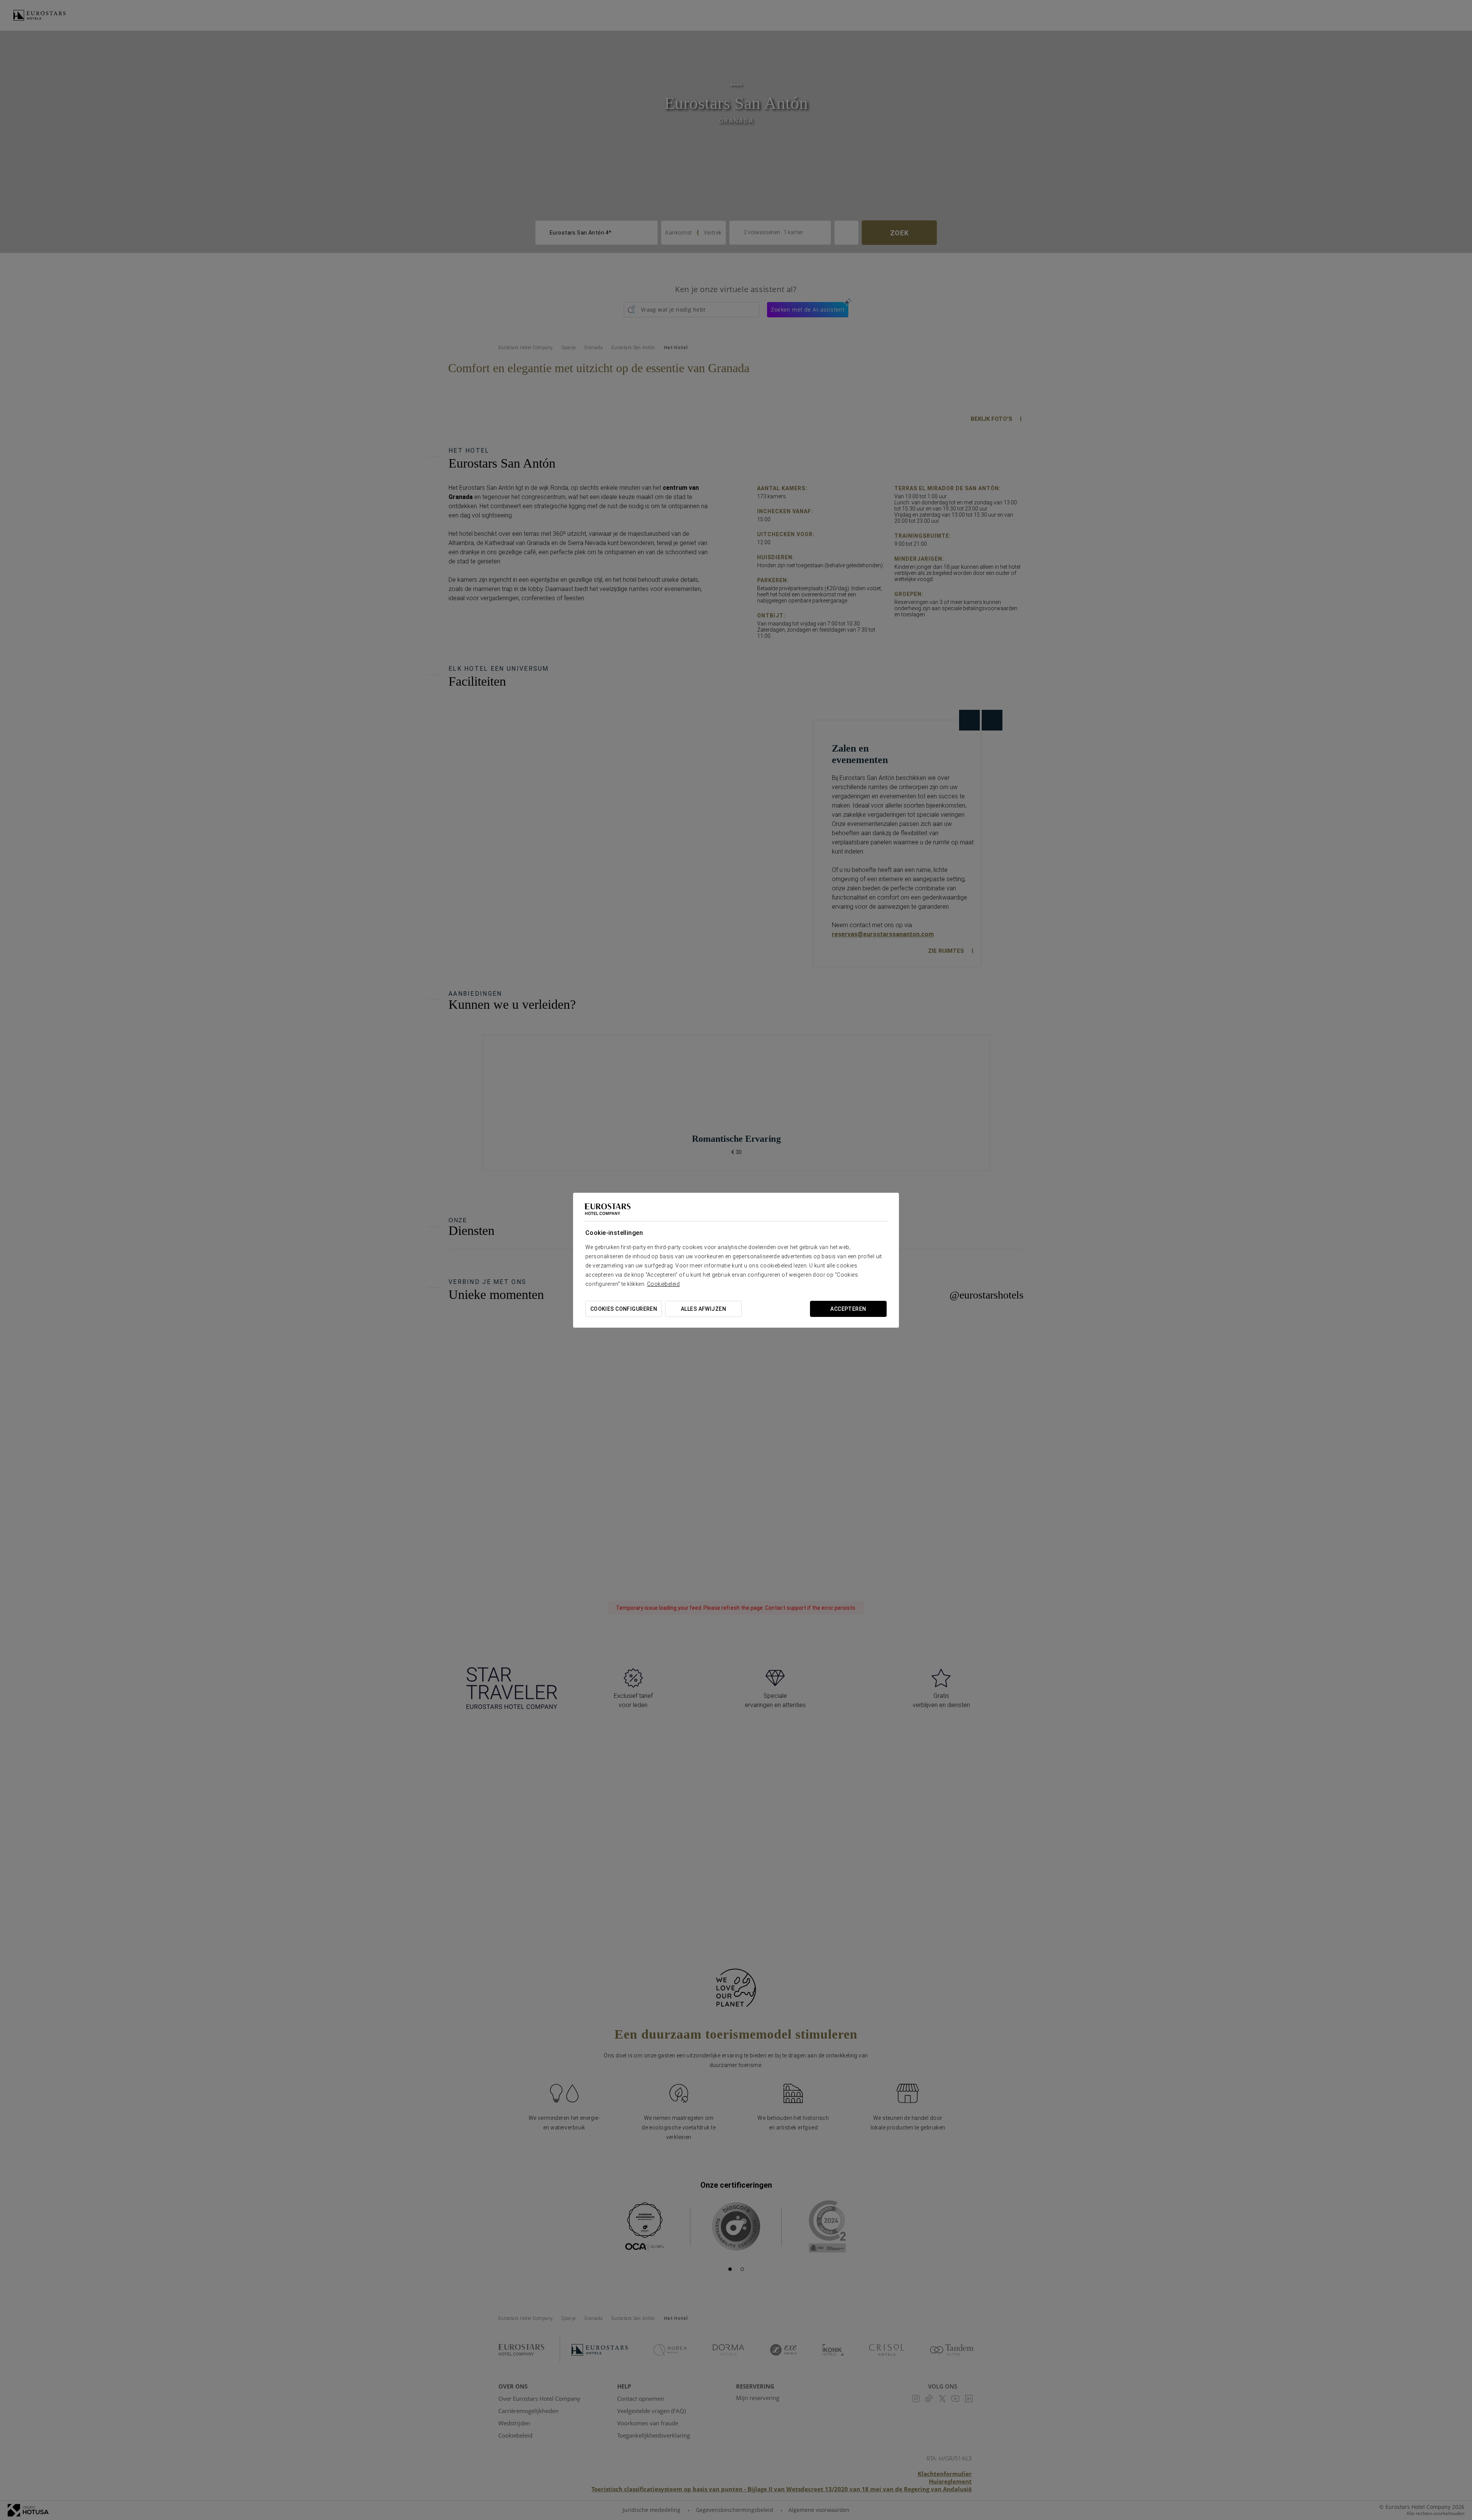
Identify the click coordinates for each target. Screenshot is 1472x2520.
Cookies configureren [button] (624, 1309)
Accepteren (848, 1309)
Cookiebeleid (663, 1284)
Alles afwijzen (703, 1309)
